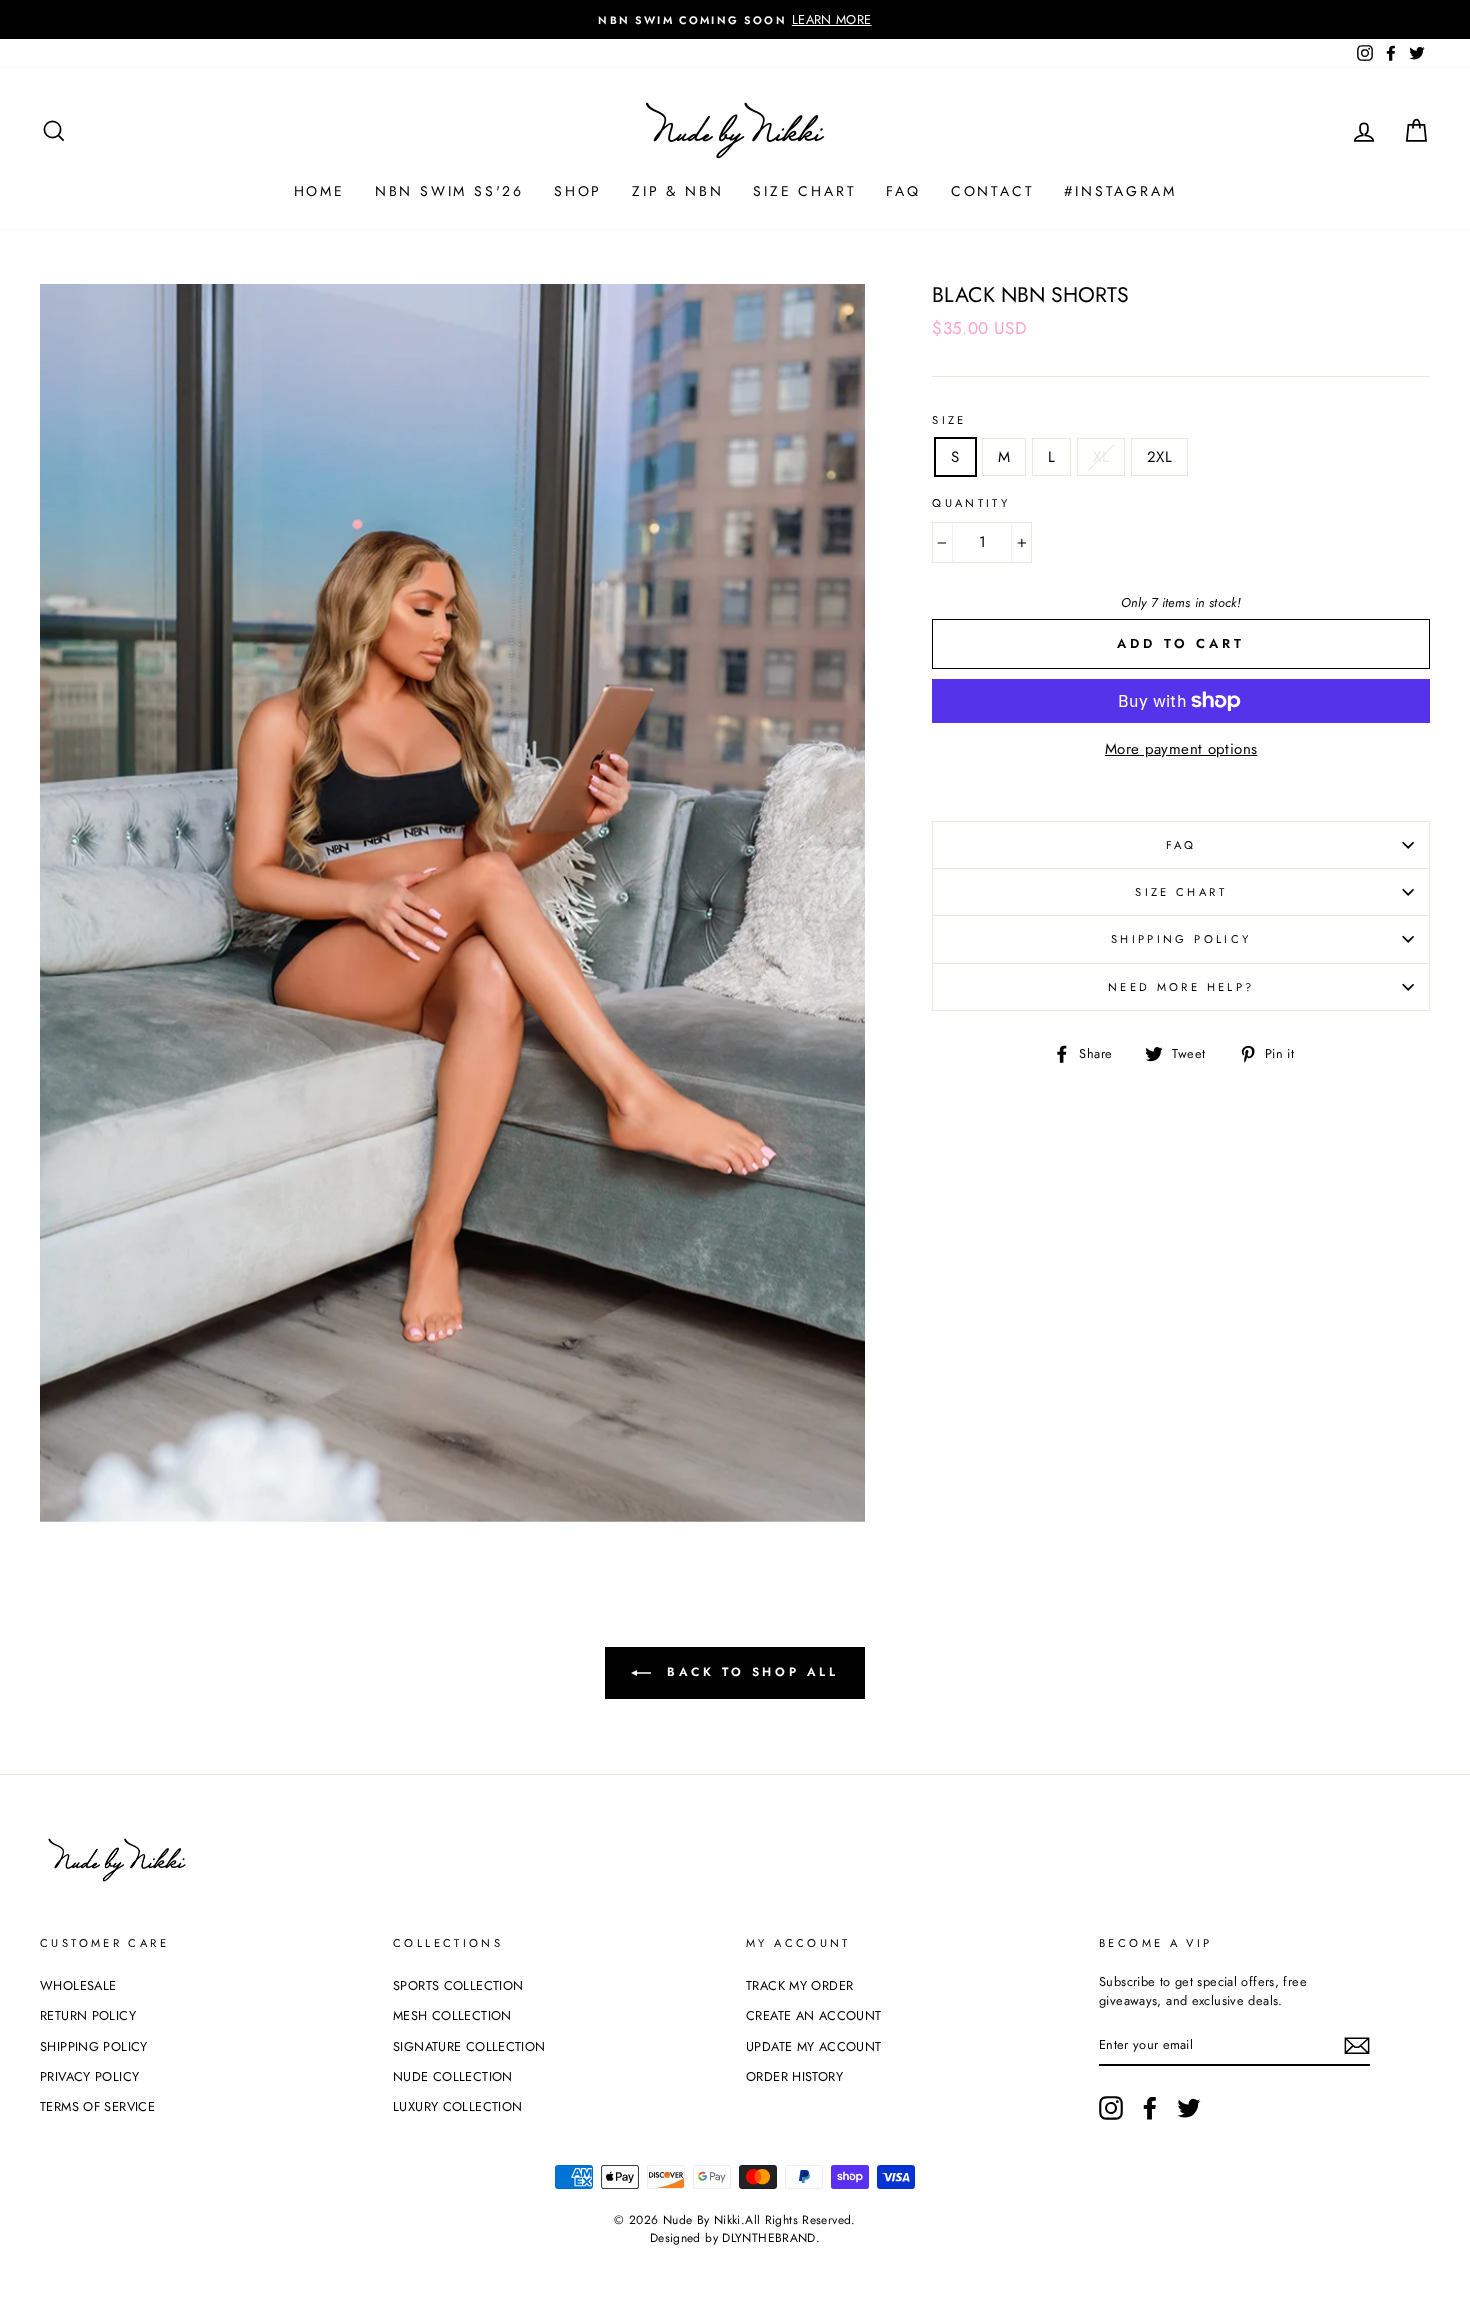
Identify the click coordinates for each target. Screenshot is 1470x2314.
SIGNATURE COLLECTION (469, 2046)
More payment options (1181, 749)
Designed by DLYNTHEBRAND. (735, 2238)
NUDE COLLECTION (453, 2076)
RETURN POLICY (88, 2015)
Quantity (971, 503)
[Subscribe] (1357, 2045)
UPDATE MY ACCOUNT (813, 2046)
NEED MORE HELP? (1181, 987)
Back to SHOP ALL (748, 1672)
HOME (319, 191)
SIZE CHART (804, 191)
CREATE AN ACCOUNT (813, 2015)
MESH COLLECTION (452, 2015)
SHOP (578, 191)
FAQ (903, 191)
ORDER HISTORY (794, 2076)
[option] (735, 19)
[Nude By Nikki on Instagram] (1111, 2108)
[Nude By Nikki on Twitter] (1189, 2108)
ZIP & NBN (677, 191)
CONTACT (993, 191)
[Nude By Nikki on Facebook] (1150, 2108)
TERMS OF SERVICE (97, 2106)
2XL (1159, 457)
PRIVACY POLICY (89, 2076)
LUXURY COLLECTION (457, 2106)
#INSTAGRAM (1120, 191)
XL (1101, 457)
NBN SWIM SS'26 (449, 191)
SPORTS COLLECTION (458, 1985)
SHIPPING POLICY (1181, 939)
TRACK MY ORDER (799, 1985)
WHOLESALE (78, 1985)
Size (949, 420)
